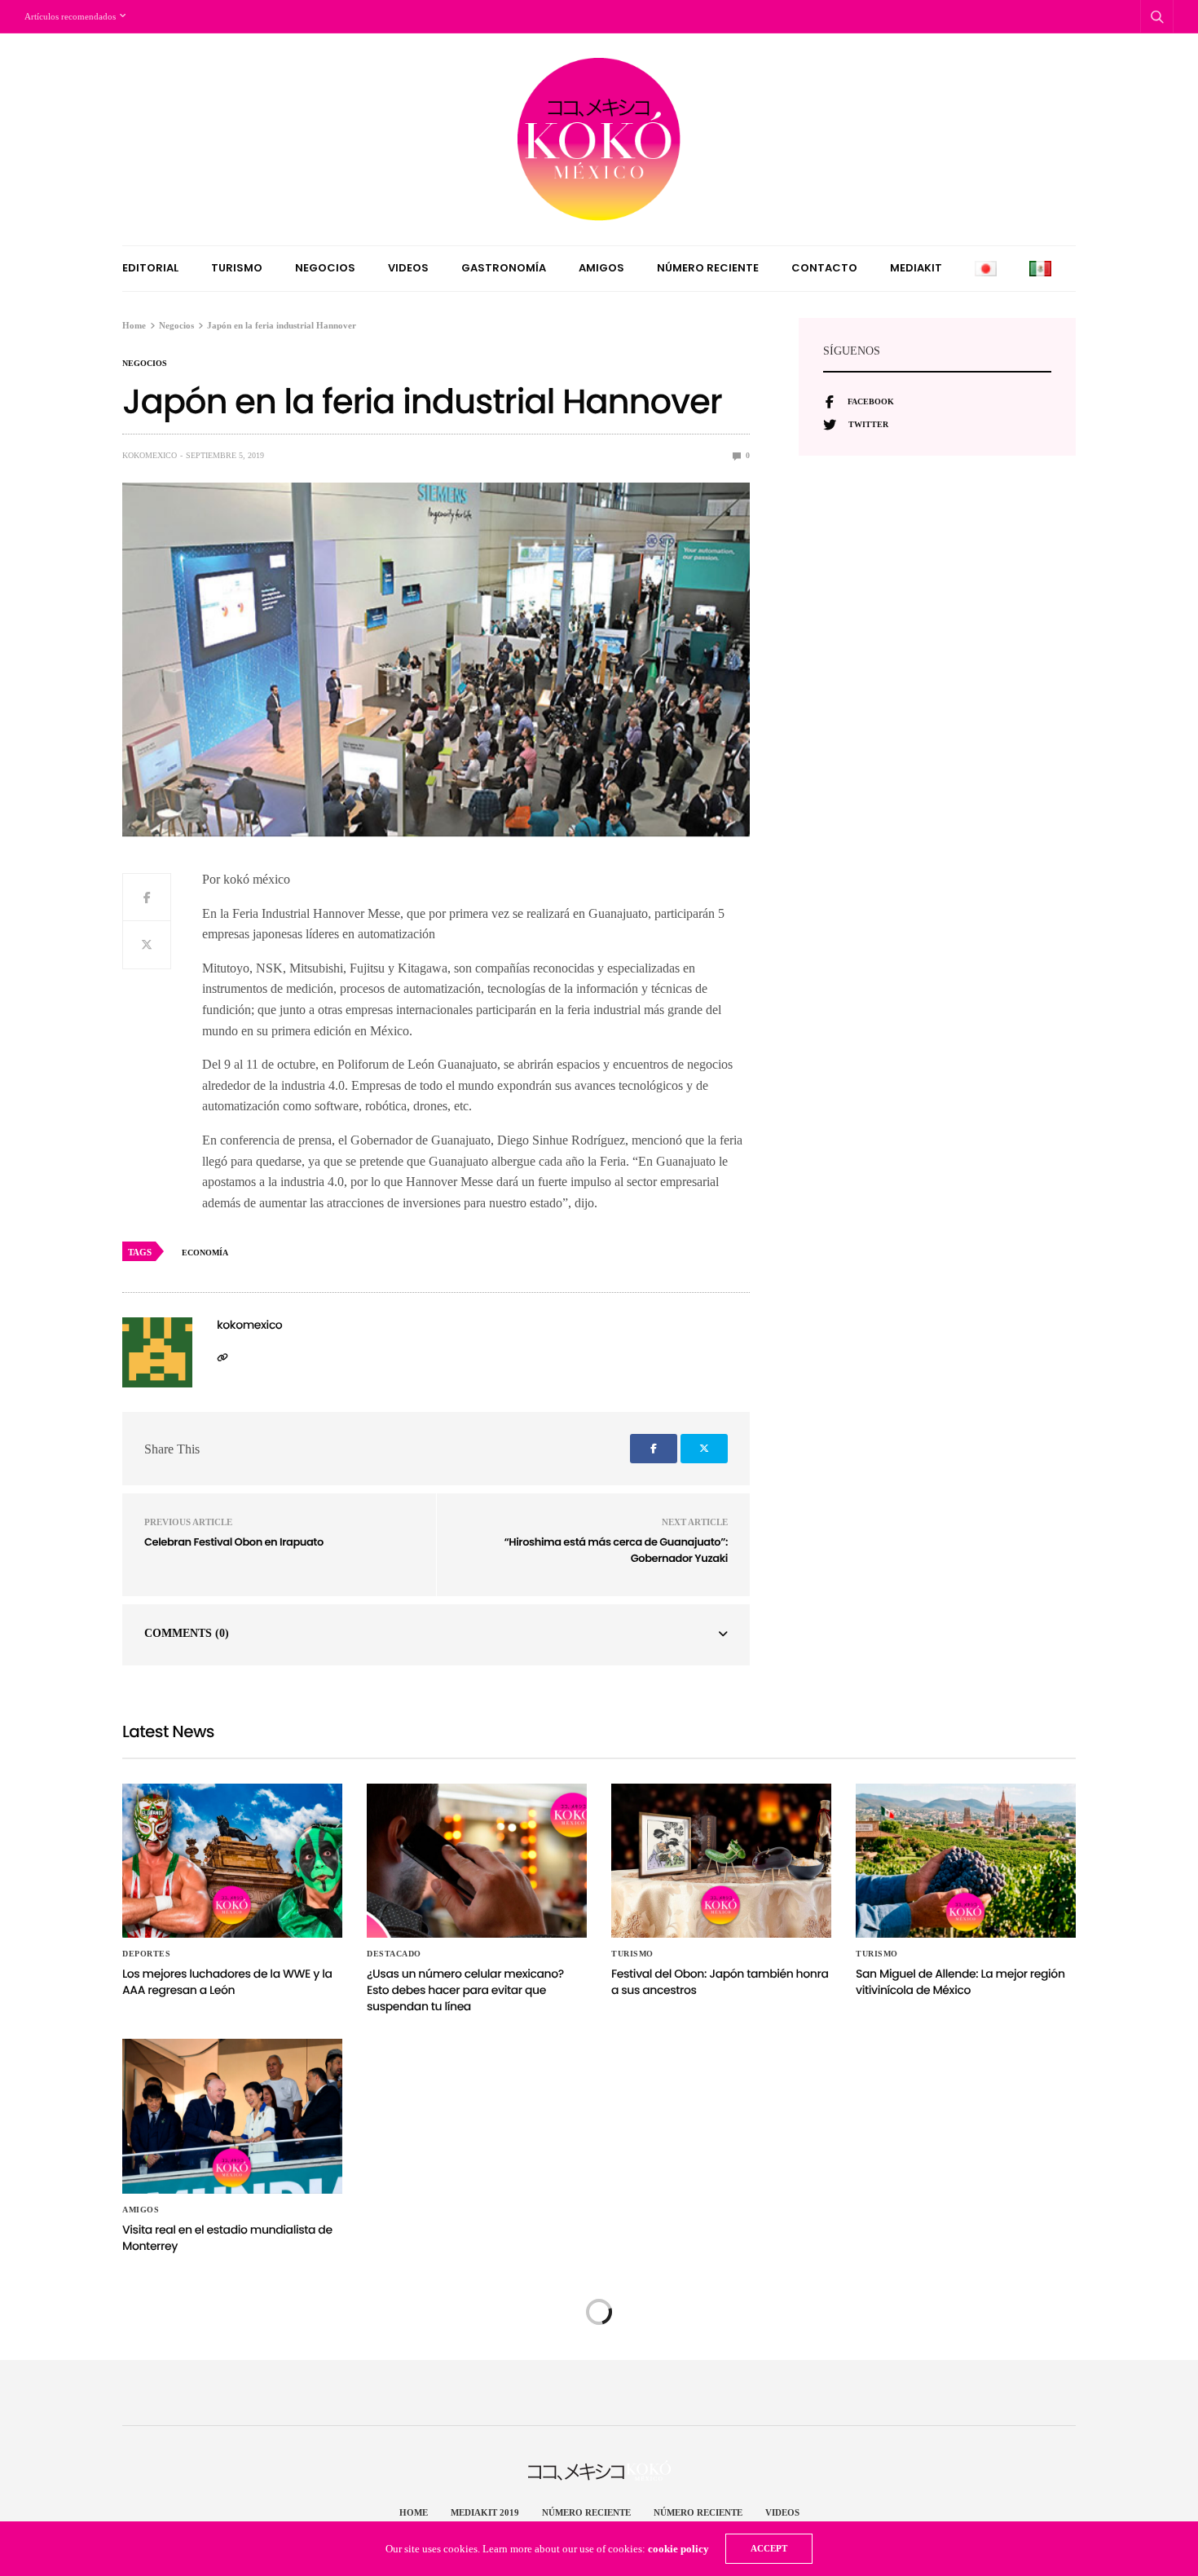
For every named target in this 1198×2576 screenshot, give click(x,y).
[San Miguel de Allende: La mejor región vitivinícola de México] (966, 1861)
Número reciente (708, 268)
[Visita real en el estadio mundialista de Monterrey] (232, 2116)
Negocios (325, 268)
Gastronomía (504, 268)
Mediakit (916, 268)
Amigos (601, 268)
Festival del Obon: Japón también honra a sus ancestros (720, 1982)
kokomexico (150, 455)
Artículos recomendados (70, 16)
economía (205, 1253)
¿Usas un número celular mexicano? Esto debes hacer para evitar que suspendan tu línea (465, 1989)
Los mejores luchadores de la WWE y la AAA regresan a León (227, 1982)
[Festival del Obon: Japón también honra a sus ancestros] (721, 1861)
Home (414, 2512)
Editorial (150, 268)
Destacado (394, 1954)
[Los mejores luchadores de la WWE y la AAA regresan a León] (232, 1861)
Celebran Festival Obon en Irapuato (234, 1542)
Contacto (824, 268)
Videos (408, 268)
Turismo (237, 268)
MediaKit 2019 (485, 2512)
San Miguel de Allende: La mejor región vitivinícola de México (960, 1982)
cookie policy (678, 2549)
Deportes (146, 1954)
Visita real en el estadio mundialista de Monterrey (227, 2238)
